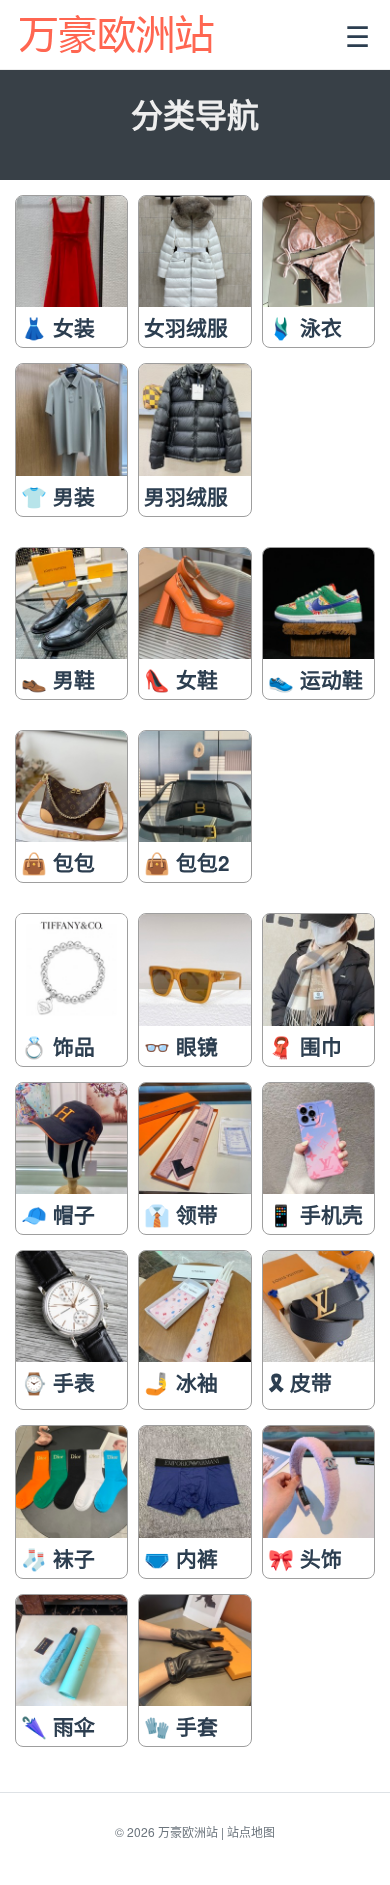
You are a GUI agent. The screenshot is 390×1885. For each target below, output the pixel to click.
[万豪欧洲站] (118, 35)
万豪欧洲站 (188, 1831)
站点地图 (251, 1831)
